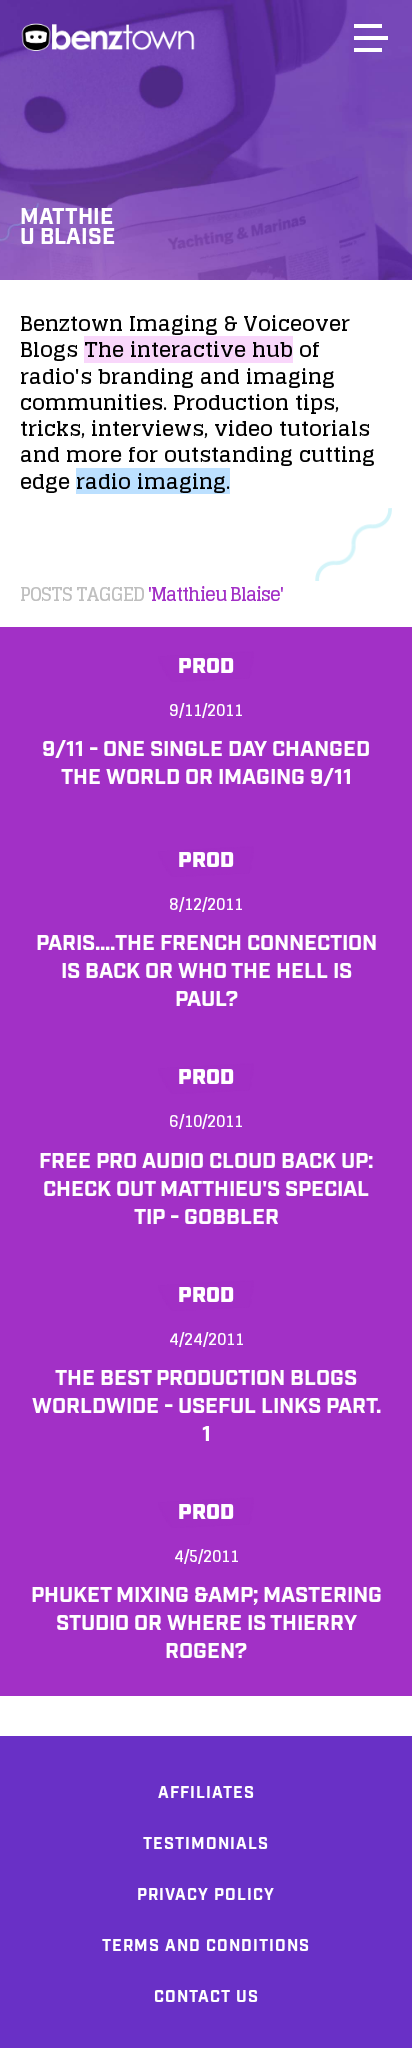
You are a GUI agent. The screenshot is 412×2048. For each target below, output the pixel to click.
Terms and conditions (206, 1946)
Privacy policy (206, 1895)
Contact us (206, 1997)
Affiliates (206, 1793)
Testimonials (206, 1844)
